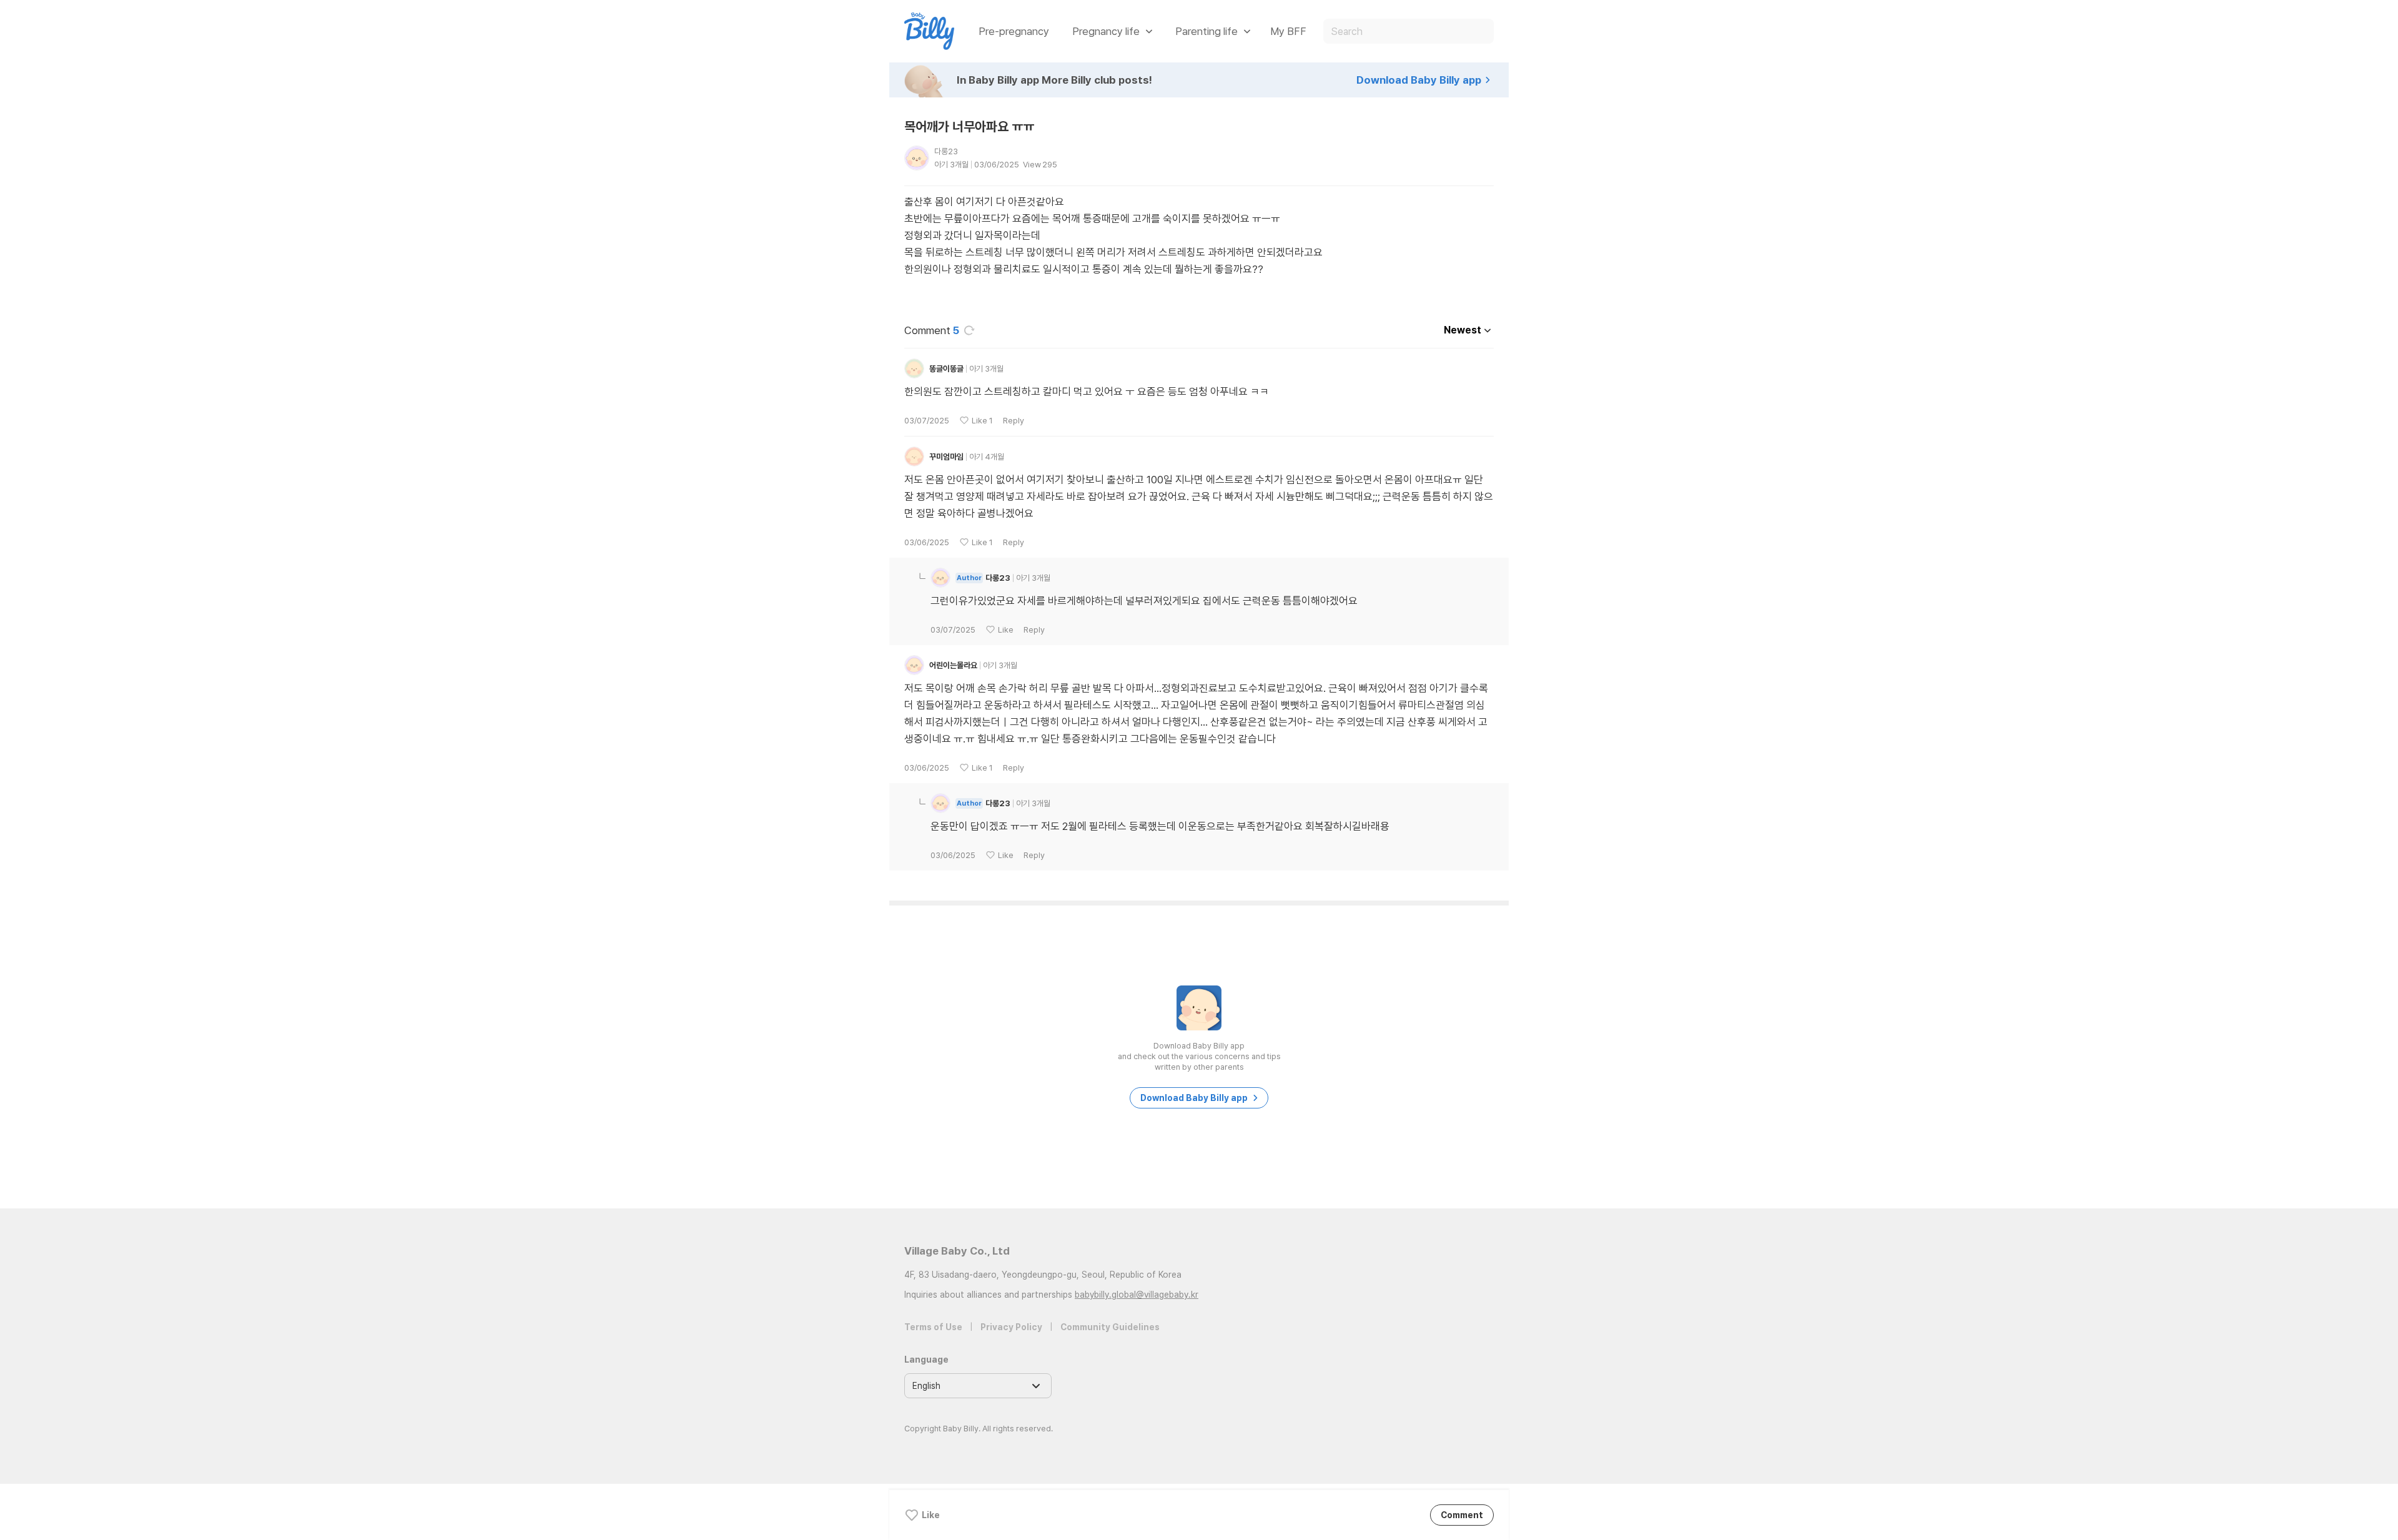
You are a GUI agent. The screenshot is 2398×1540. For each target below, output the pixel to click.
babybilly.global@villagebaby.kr (1137, 1295)
